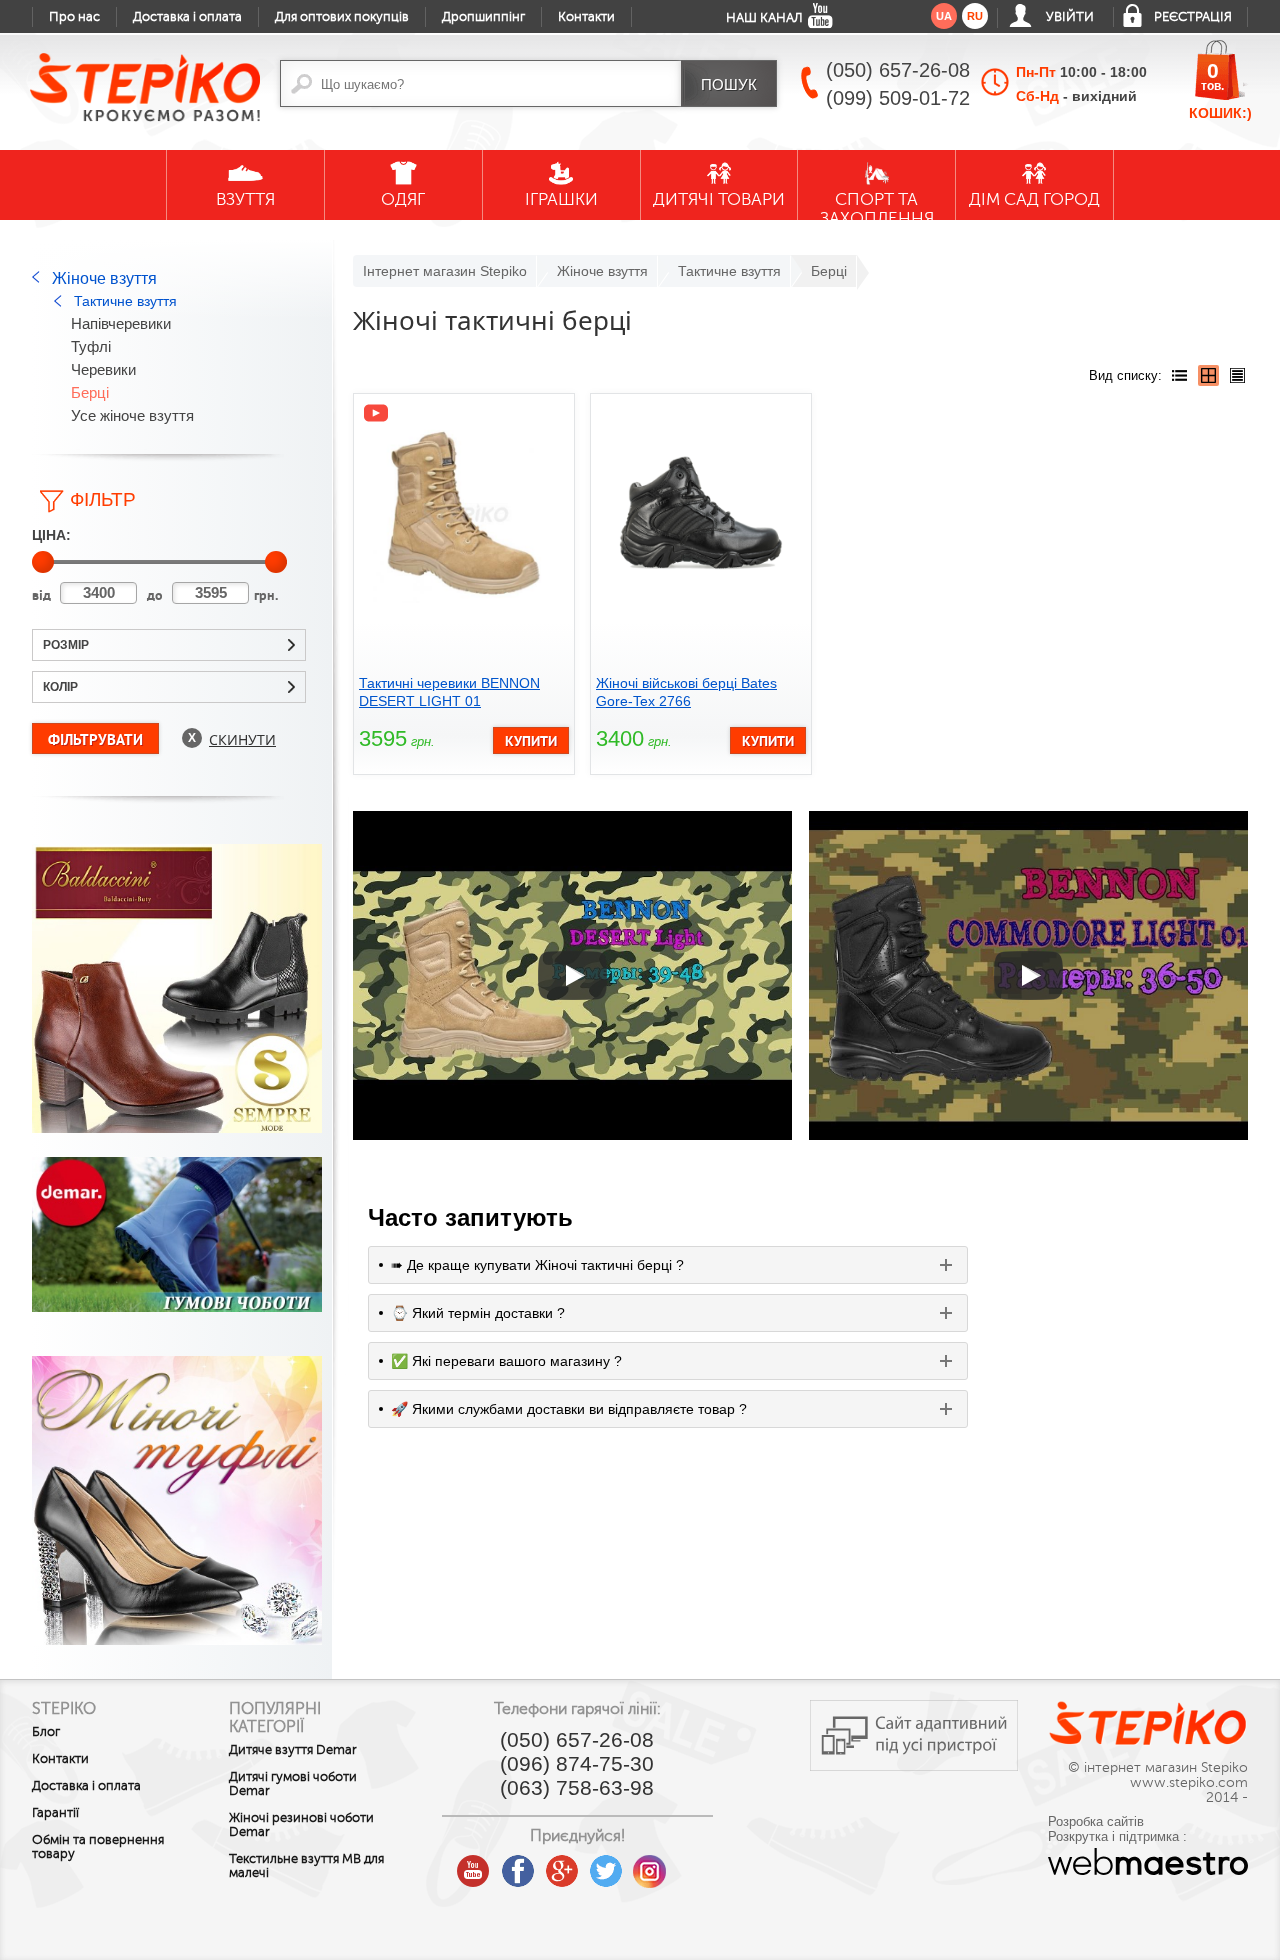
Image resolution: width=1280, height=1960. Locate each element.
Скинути (242, 739)
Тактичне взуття (125, 301)
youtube (474, 1864)
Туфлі (91, 346)
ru (975, 16)
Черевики (103, 369)
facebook (518, 1864)
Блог (46, 1732)
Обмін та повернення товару (98, 1847)
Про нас (74, 17)
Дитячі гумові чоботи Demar (293, 1784)
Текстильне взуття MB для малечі (306, 1866)
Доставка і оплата (187, 17)
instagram (650, 1864)
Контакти (586, 17)
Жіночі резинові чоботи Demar (301, 1825)
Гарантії (55, 1813)
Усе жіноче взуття (132, 415)
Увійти (1070, 17)
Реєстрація (1193, 17)
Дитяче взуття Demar (293, 1750)
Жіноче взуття (104, 278)
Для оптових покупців (342, 17)
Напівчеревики (121, 323)
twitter (606, 1864)
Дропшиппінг (483, 17)
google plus (562, 1872)
